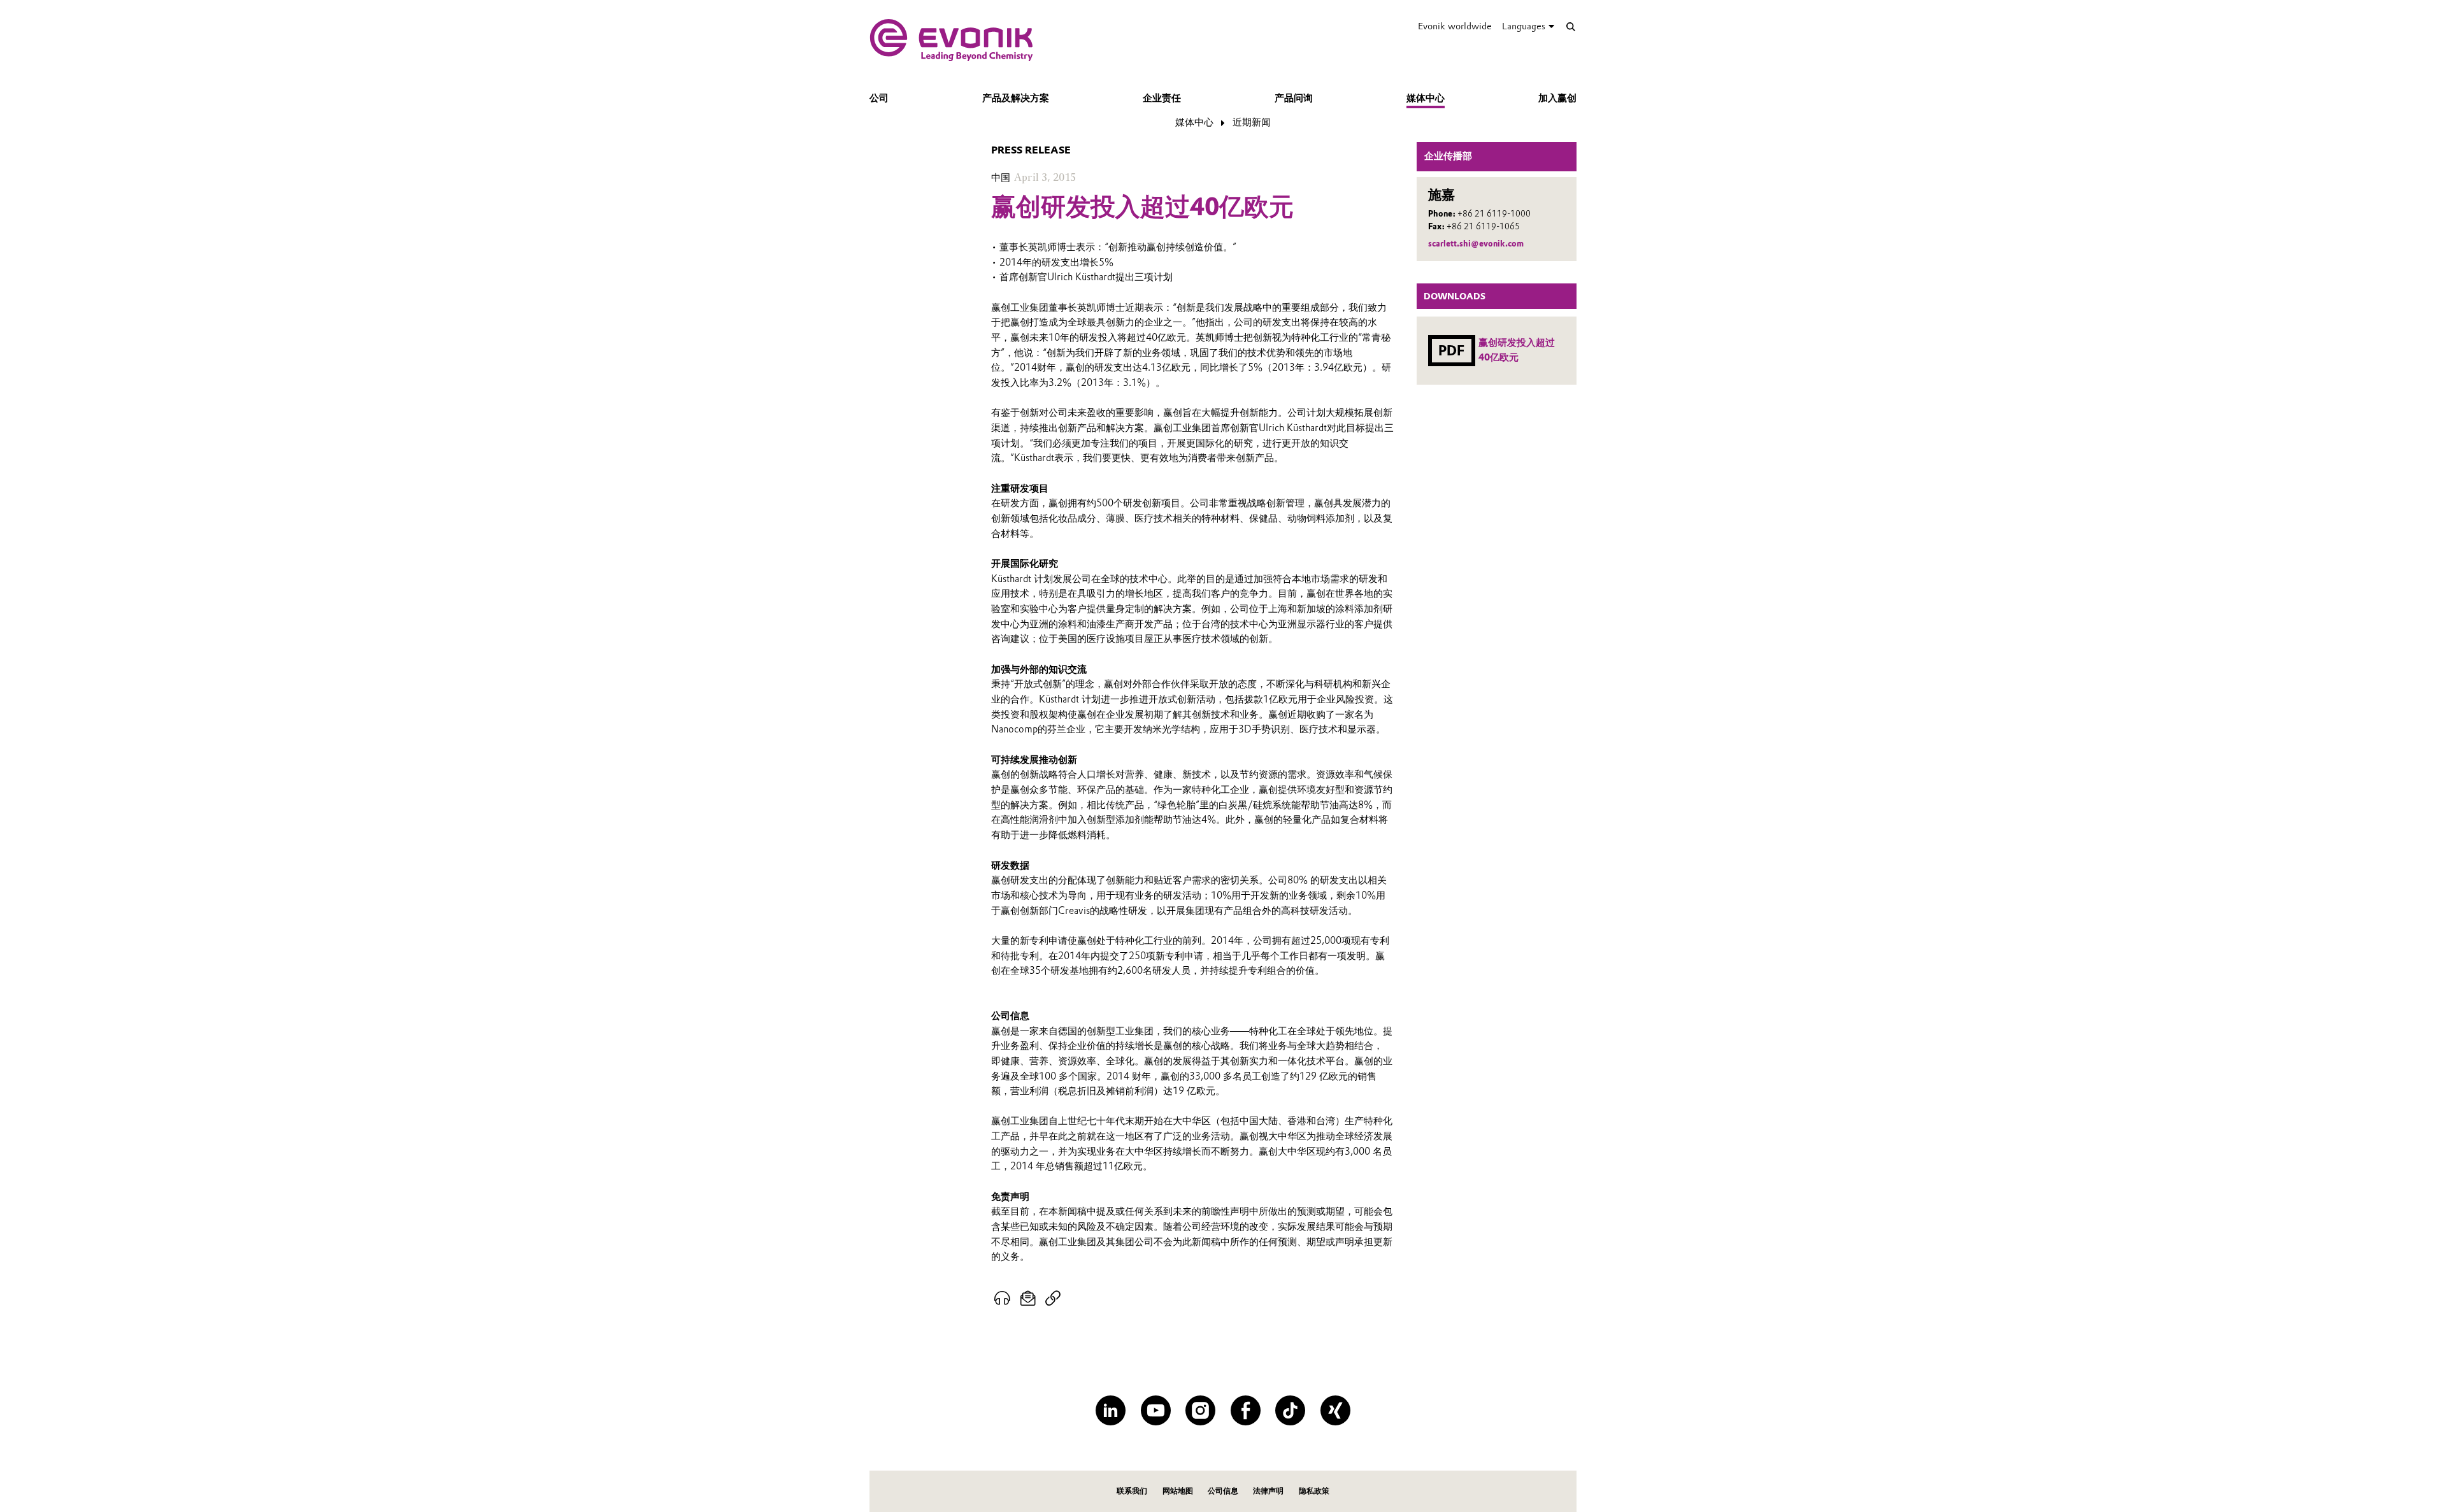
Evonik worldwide (1455, 26)
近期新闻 (1252, 122)
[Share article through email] (1028, 1299)
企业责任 (1162, 98)
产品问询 (1294, 98)
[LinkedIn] (1111, 1410)
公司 (879, 98)
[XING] (1335, 1410)
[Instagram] (1200, 1410)
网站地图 (1178, 1491)
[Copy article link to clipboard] (1053, 1299)
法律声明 (1268, 1491)
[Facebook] (1246, 1410)
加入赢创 (1557, 98)
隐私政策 (1314, 1491)
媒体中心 (1426, 98)
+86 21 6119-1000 (1494, 214)
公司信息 (1223, 1491)
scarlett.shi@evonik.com (1476, 244)
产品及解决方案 (1016, 98)
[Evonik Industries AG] (951, 40)
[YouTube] (1156, 1410)
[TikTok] (1290, 1410)
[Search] (1570, 26)
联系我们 (1132, 1491)
